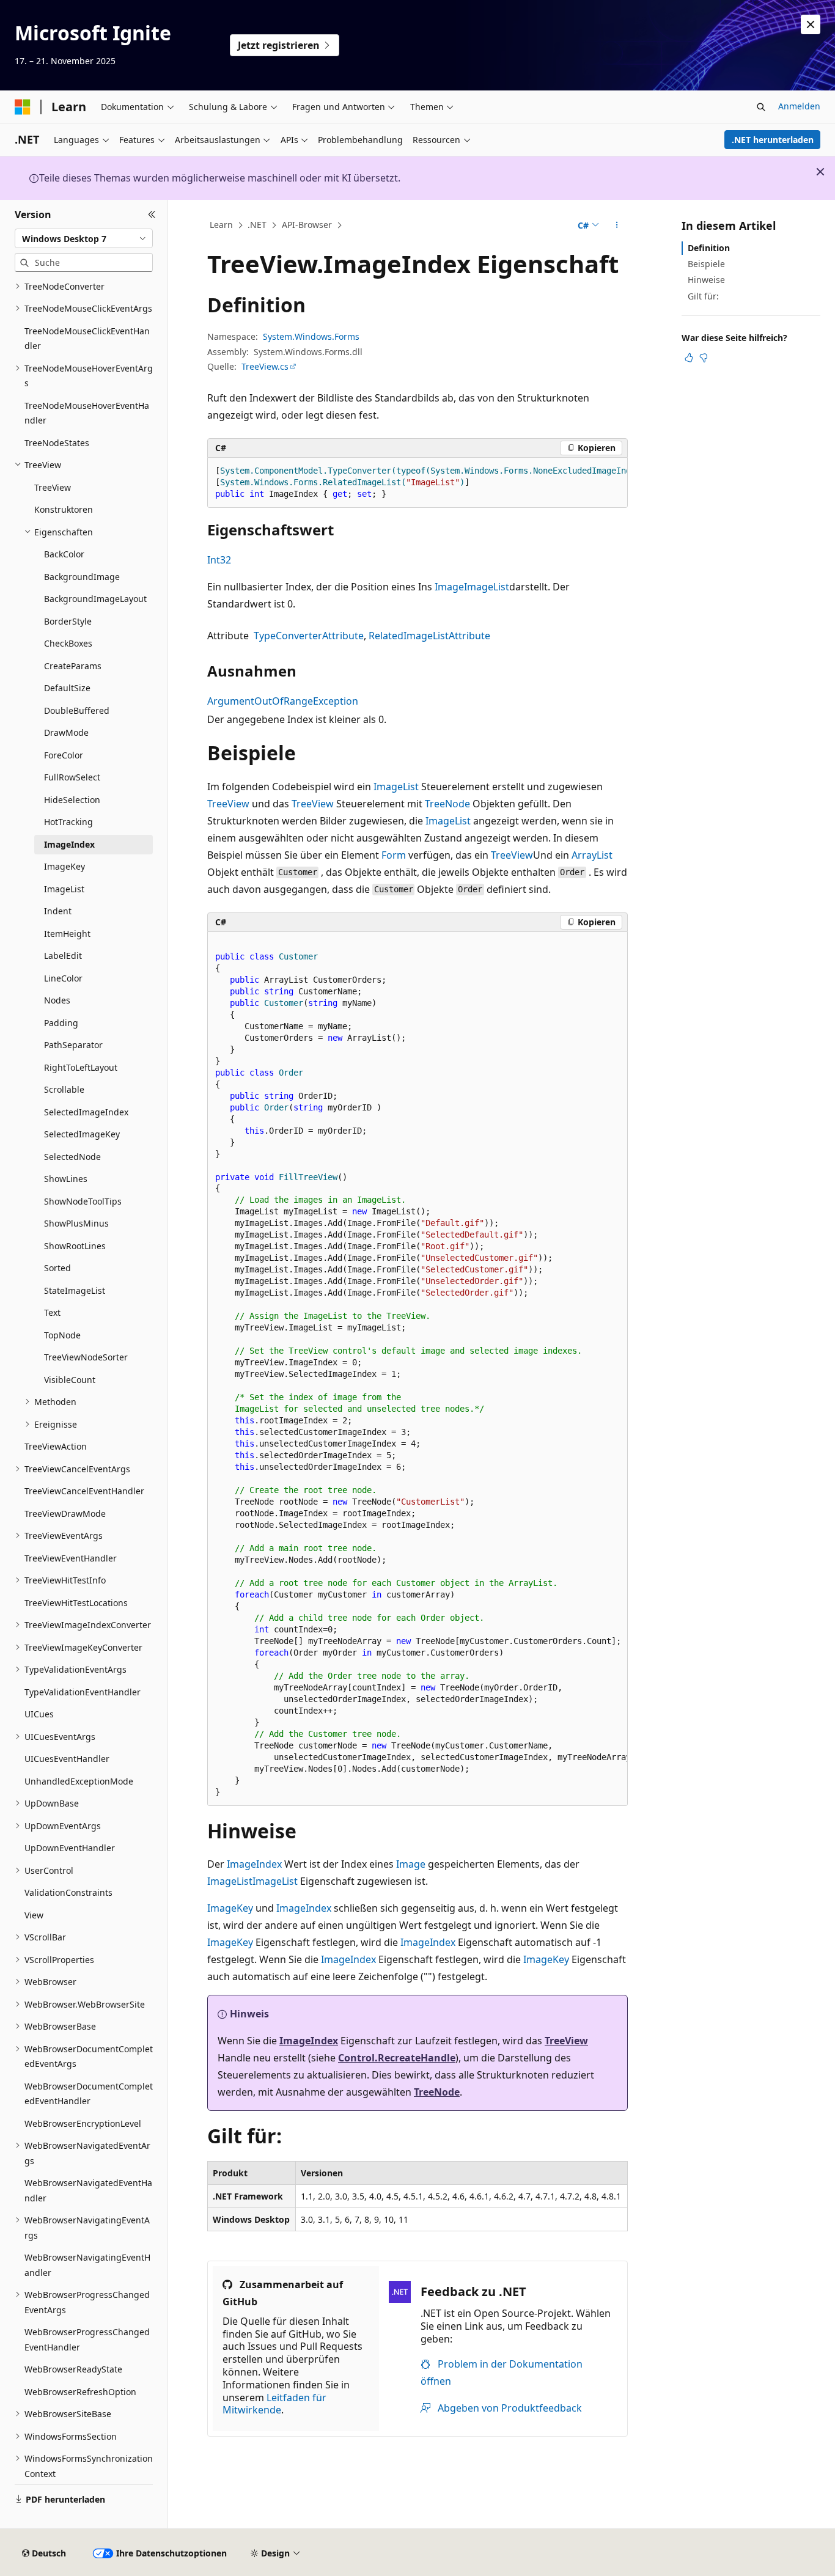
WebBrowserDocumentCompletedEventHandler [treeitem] (89, 2094)
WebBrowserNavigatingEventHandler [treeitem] (87, 2265)
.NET (257, 225)
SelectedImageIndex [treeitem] (86, 1112)
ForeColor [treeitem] (64, 755)
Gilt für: (703, 296)
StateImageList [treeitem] (75, 1290)
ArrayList (592, 855)
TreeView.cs (265, 366)
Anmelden (799, 106)
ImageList (487, 587)
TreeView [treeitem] (53, 487)
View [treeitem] (34, 1915)
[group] (417, 483)
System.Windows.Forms (311, 336)
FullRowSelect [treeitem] (72, 777)
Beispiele (706, 264)
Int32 (219, 560)
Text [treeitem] (52, 1312)
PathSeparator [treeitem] (73, 1045)
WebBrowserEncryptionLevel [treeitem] (83, 2123)
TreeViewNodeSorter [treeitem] (86, 1357)
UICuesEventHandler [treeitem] (67, 1759)
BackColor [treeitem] (64, 554)
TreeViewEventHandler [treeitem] (71, 1558)
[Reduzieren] (152, 215)
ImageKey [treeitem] (64, 866)
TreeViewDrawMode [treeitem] (65, 1514)
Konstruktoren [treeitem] (64, 509)
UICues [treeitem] (39, 1714)
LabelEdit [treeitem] (63, 956)
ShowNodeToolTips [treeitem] (83, 1201)
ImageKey (230, 1908)
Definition (709, 248)
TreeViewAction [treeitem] (56, 1446)
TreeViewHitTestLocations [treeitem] (76, 1603)
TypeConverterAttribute (309, 636)
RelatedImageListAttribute (429, 636)
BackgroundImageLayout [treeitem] (95, 599)
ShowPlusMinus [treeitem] (76, 1223)
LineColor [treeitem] (63, 978)
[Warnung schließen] (811, 24)
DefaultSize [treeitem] (67, 688)
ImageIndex (254, 1864)
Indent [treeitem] (58, 911)
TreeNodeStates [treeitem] (57, 443)
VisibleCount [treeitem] (70, 1380)
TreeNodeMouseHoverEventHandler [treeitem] (87, 413)
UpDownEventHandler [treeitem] (70, 1848)
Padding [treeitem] (61, 1023)
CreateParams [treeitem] (73, 666)
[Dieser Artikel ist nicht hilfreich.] (704, 358)
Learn (221, 225)
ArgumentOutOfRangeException (283, 701)
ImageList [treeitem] (64, 889)
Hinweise (706, 280)
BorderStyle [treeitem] (68, 621)
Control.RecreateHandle (397, 2058)
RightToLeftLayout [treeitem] (81, 1067)
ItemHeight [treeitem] (67, 934)
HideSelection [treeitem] (72, 800)
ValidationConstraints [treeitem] (68, 1892)
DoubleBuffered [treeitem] (77, 710)
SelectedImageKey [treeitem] (82, 1134)
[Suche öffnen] (761, 107)
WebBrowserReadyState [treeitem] (73, 2369)
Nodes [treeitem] (57, 1000)
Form (394, 855)
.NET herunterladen (773, 140)
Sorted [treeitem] (57, 1268)
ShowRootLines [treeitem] (75, 1246)
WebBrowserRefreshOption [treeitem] (80, 2392)
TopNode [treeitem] (62, 1335)
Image (449, 587)
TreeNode (447, 804)
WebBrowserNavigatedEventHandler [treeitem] (88, 2190)
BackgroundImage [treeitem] (82, 577)
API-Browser (307, 225)
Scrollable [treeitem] (64, 1089)
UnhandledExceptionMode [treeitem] (79, 1781)
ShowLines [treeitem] (66, 1179)
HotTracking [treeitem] (68, 822)
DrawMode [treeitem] (66, 732)
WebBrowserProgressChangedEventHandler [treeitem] (87, 2339)
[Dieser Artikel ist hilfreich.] (689, 358)
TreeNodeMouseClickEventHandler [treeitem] (87, 339)
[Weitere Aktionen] (617, 226)
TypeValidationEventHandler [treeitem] (83, 1692)
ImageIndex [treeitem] (69, 844)
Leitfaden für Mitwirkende (274, 2404)
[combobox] (84, 238)
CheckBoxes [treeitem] (68, 643)
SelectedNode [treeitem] (72, 1157)
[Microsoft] (23, 107)
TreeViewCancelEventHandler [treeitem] (84, 1491)
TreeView (228, 804)
